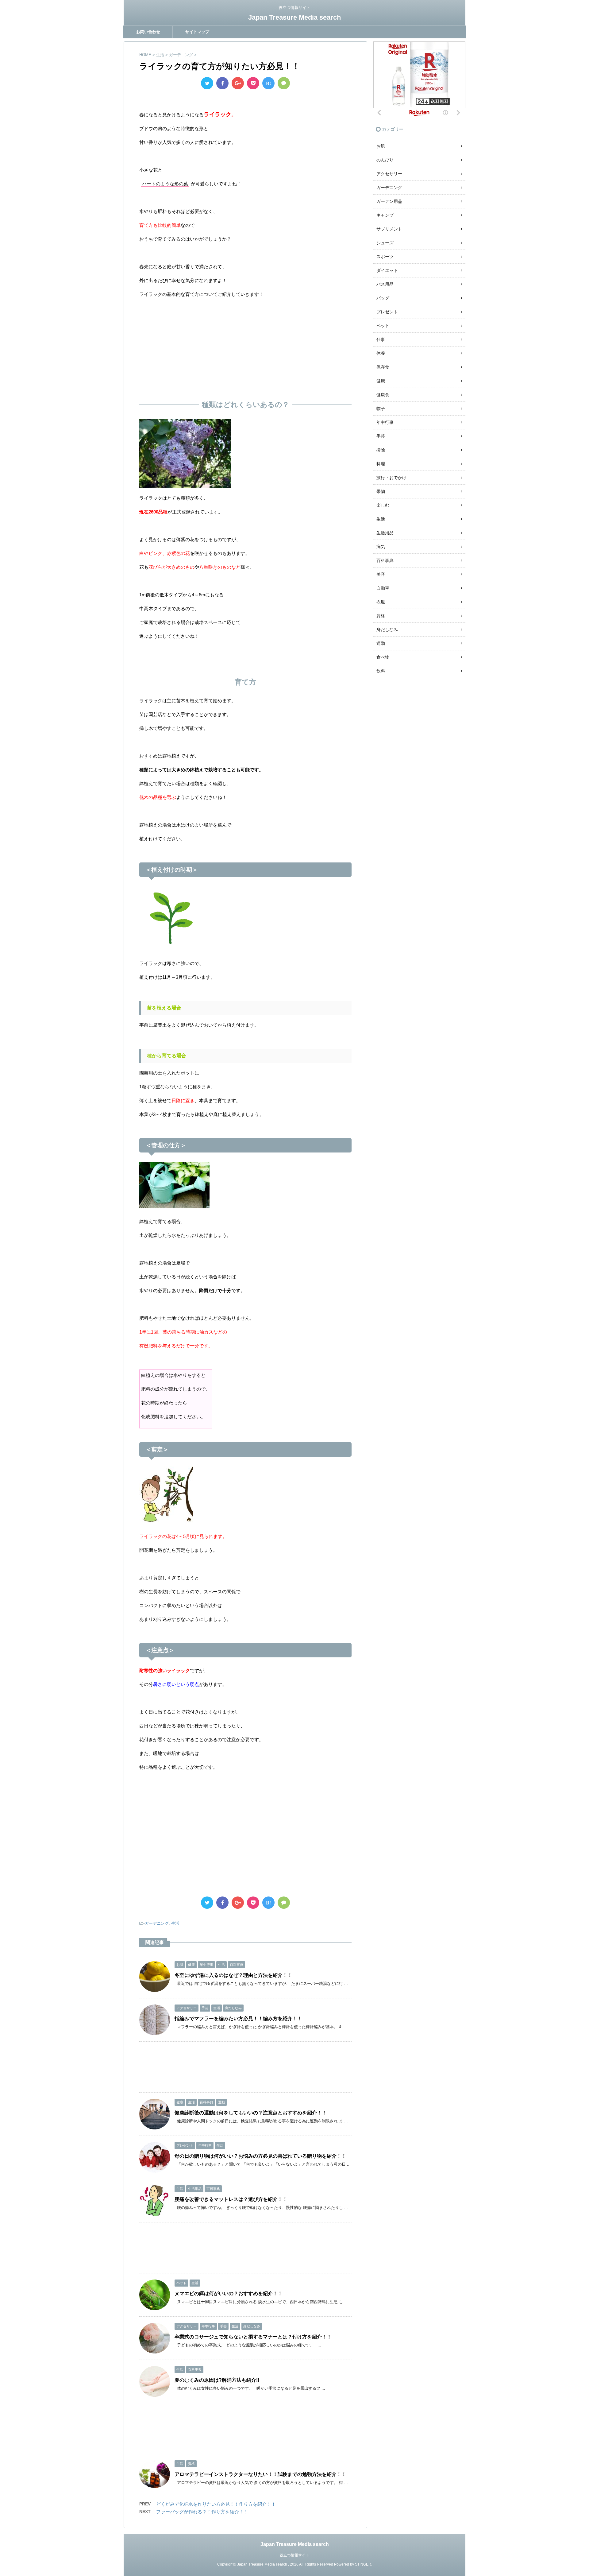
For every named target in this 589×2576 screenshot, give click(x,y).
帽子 (381, 409)
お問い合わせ (148, 32)
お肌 (381, 146)
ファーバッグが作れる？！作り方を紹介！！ (202, 2512)
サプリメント (389, 229)
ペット (383, 326)
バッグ (383, 298)
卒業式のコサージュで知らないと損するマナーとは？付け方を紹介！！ (253, 2337)
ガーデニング (157, 1923)
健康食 (383, 395)
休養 (381, 353)
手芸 (381, 436)
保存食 (383, 367)
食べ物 (383, 657)
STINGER (363, 2564)
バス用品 (385, 284)
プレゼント (387, 312)
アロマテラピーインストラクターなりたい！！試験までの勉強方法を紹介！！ (260, 2474)
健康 (381, 381)
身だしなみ (387, 629)
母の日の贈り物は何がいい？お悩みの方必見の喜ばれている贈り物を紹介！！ (260, 2156)
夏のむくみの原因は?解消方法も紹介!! (217, 2380)
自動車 (383, 588)
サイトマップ (197, 32)
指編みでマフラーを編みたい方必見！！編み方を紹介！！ (238, 2018)
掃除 (381, 450)
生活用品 (385, 533)
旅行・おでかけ (391, 478)
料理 (381, 464)
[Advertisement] (245, 347)
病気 (381, 547)
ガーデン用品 (389, 201)
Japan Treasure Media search (294, 17)
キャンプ (385, 215)
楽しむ (383, 505)
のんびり (385, 160)
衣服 (381, 602)
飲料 (381, 671)
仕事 (381, 339)
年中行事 (385, 422)
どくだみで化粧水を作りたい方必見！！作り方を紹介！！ (216, 2504)
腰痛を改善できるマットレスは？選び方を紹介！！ (231, 2199)
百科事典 (385, 560)
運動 (381, 643)
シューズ (385, 243)
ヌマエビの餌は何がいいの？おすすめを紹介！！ (229, 2293)
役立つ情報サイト (294, 2555)
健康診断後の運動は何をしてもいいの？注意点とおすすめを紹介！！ (251, 2113)
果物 (381, 491)
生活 (175, 1923)
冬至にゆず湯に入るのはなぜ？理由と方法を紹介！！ (233, 1975)
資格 (381, 616)
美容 (381, 574)
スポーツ (385, 257)
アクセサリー (389, 174)
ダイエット (387, 270)
